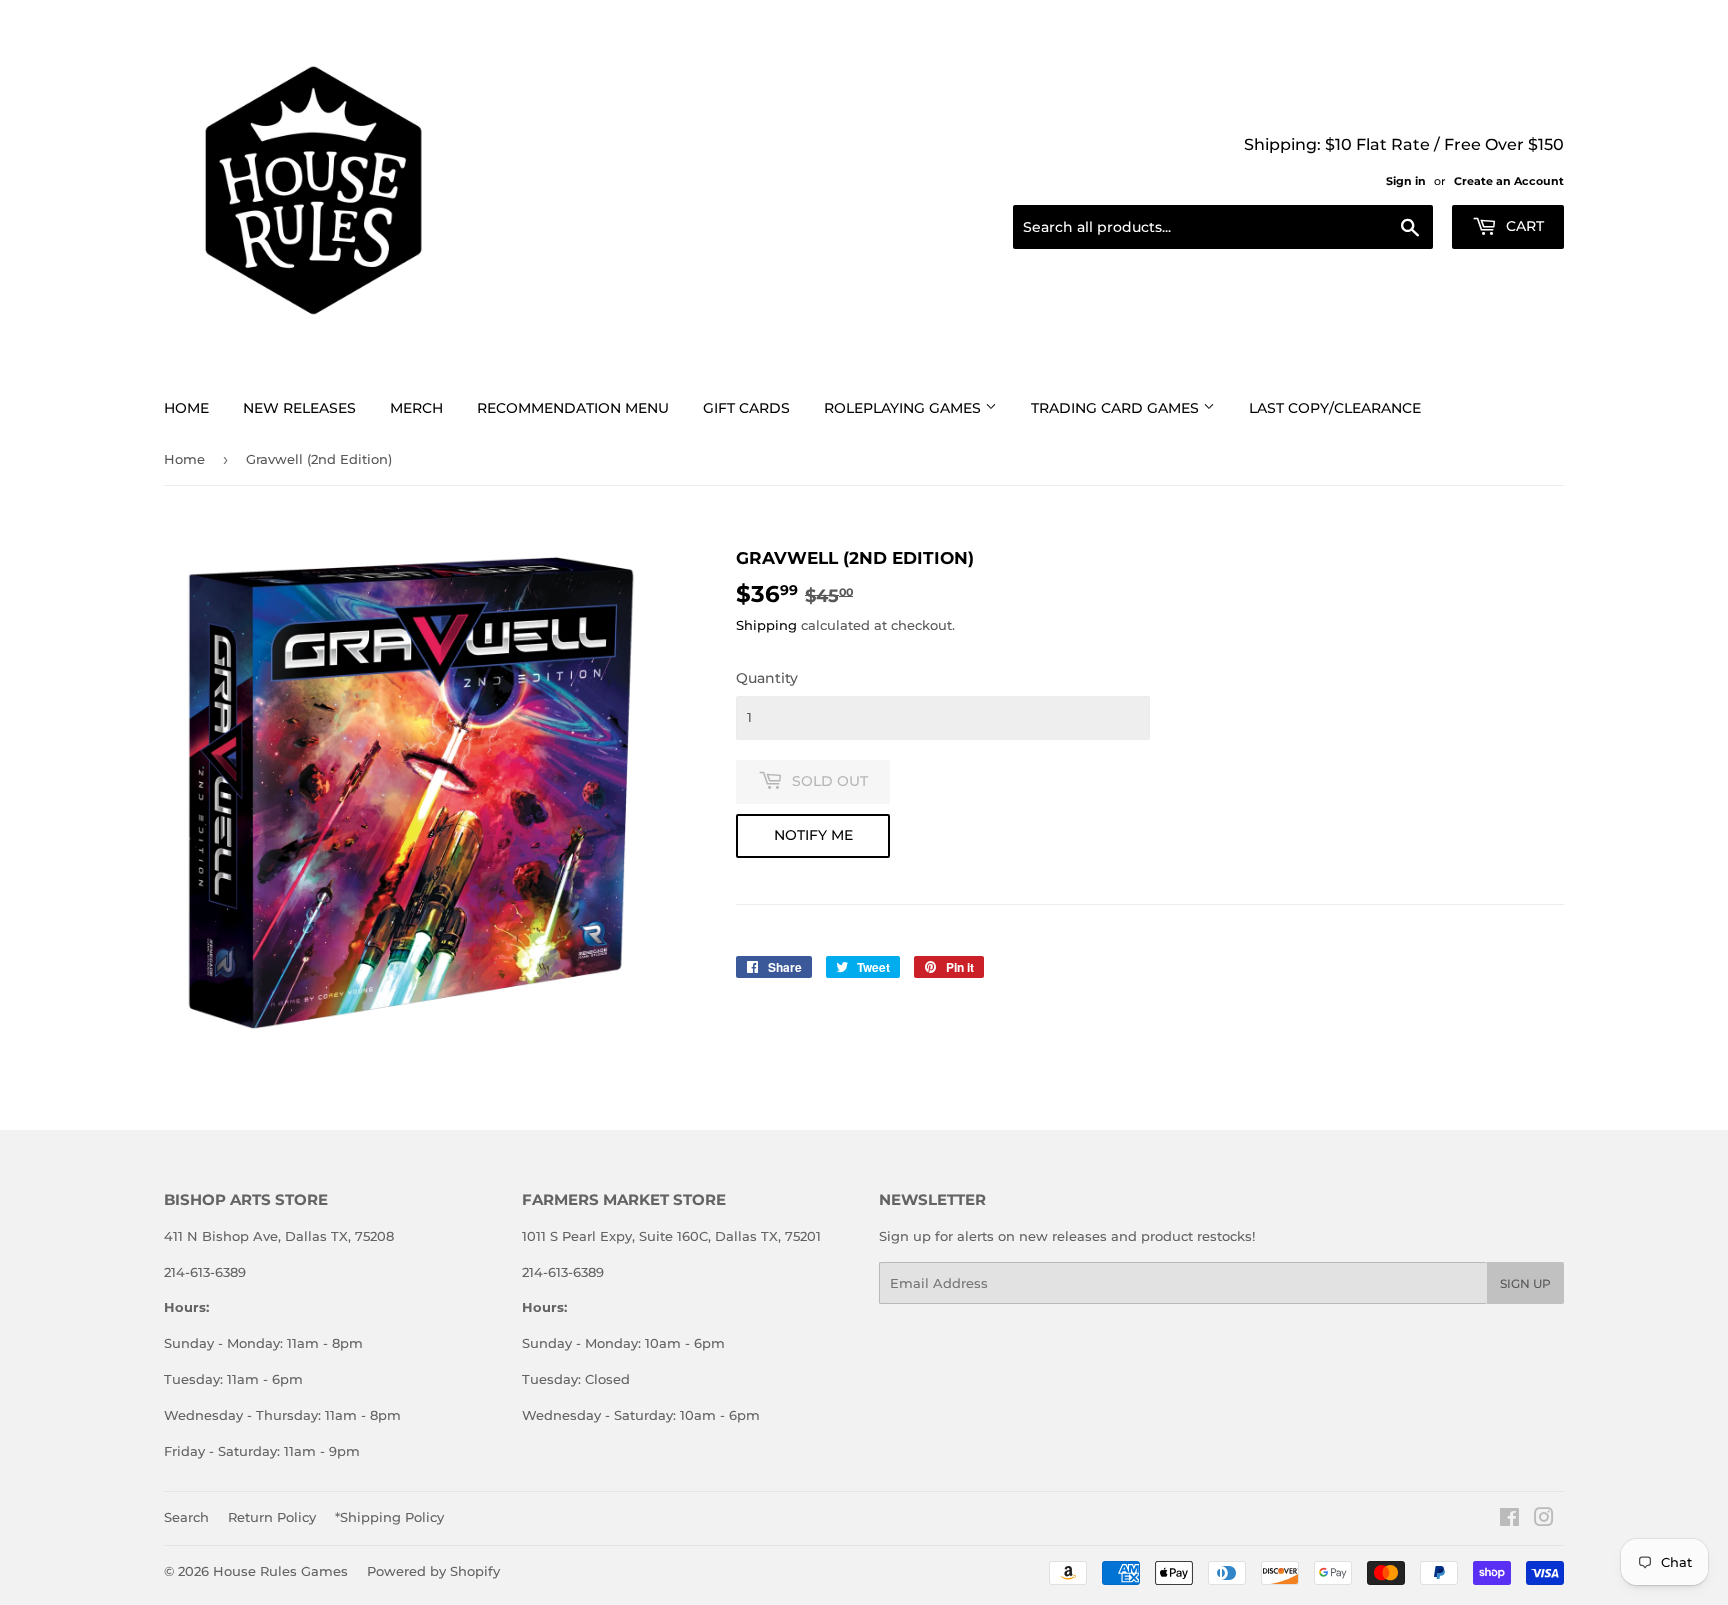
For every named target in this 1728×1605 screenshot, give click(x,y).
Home (186, 408)
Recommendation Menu (573, 408)
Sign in (1406, 181)
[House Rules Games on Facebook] (1509, 1520)
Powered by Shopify (433, 1571)
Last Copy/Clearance (1335, 408)
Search (186, 1517)
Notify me (813, 835)
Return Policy (272, 1517)
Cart (1523, 226)
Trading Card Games (1117, 408)
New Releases (299, 408)
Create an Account (1509, 181)
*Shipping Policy (389, 1517)
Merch (416, 408)
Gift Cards (746, 408)
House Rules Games (280, 1571)
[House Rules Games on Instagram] (1544, 1520)
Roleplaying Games (904, 408)
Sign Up (1525, 1283)
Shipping (766, 625)
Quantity (767, 678)
